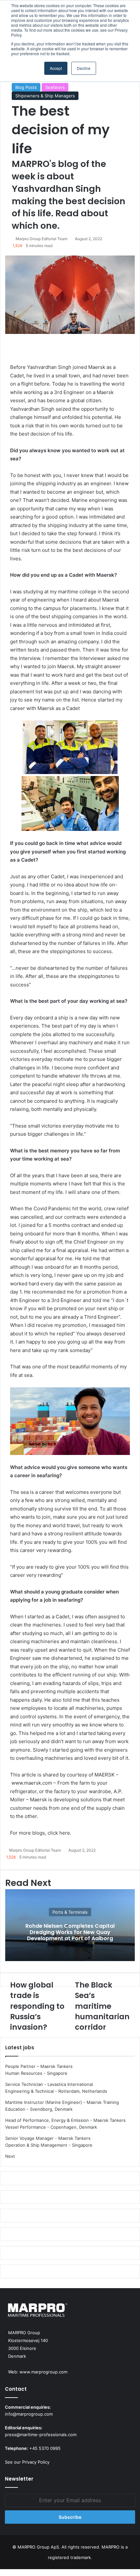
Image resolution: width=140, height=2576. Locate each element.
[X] (2, 2572)
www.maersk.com (32, 1783)
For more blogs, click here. (41, 1833)
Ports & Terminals (70, 1912)
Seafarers (55, 87)
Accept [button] (56, 68)
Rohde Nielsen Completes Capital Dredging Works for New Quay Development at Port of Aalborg (70, 1932)
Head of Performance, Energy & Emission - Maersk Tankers (65, 2120)
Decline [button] (84, 68)
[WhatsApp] (3, 2572)
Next (10, 2156)
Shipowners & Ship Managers (45, 96)
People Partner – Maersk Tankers (39, 2066)
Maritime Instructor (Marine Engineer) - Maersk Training (62, 2102)
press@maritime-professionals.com (41, 2435)
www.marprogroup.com (43, 2372)
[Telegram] (5, 2572)
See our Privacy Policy (27, 2462)
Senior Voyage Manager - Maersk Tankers (48, 2138)
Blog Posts (26, 87)
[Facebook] (1, 2572)
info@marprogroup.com (29, 2414)
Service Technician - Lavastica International (49, 2084)
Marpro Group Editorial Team (42, 239)
